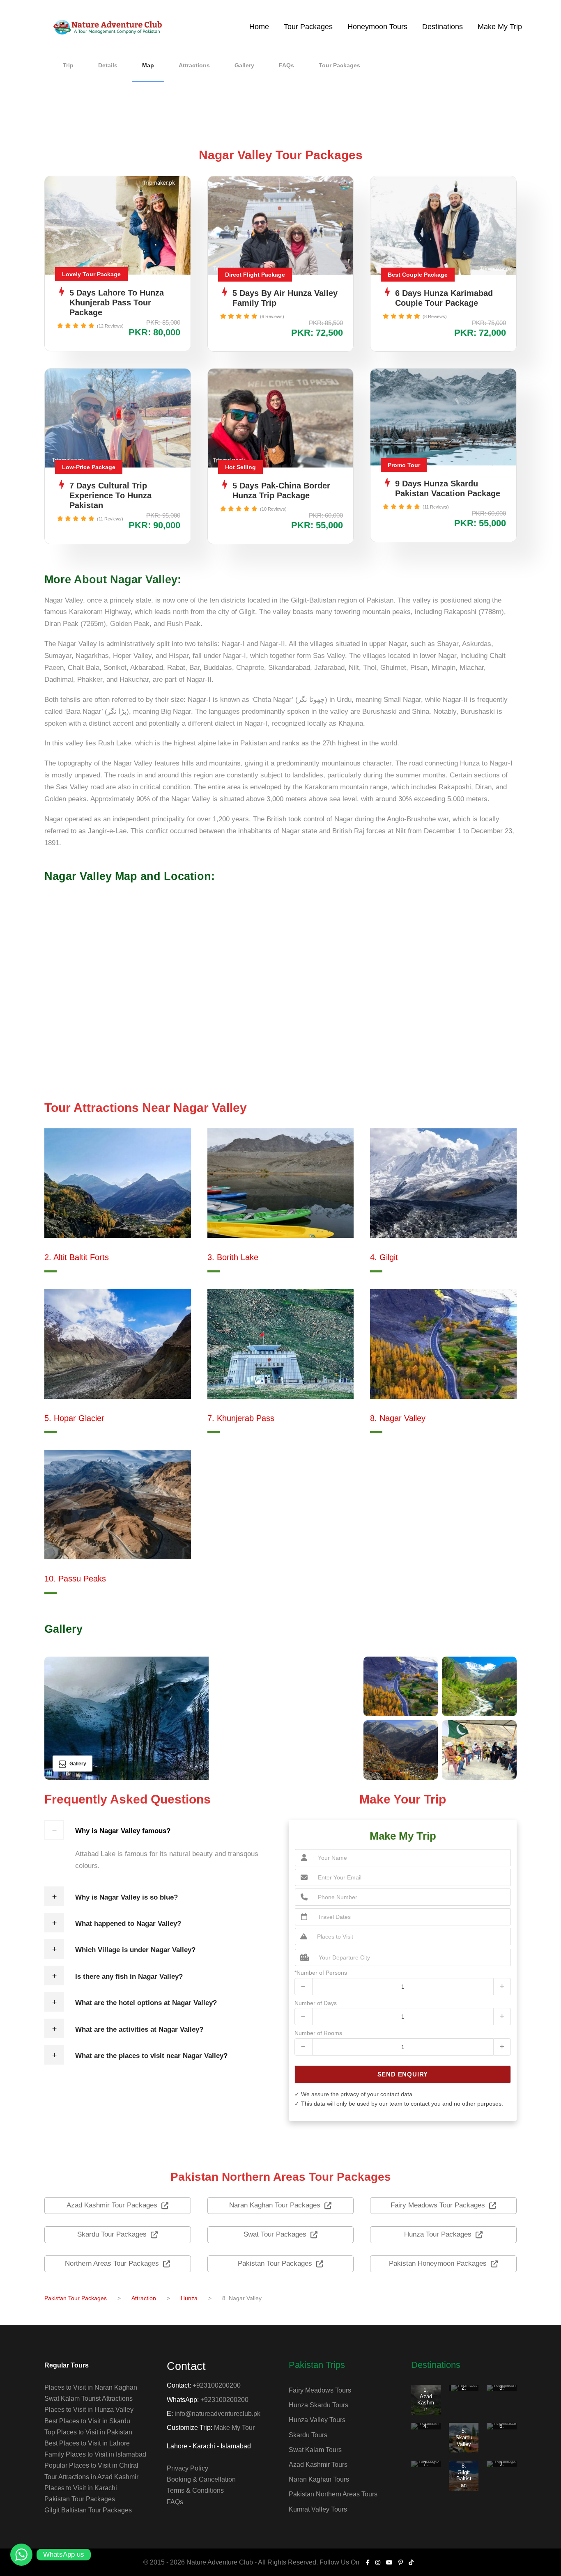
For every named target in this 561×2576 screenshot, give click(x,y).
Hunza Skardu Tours (318, 2405)
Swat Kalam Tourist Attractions (89, 2398)
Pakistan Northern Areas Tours (333, 2494)
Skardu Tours (308, 2435)
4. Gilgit (384, 1257)
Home (259, 27)
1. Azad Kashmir (426, 2400)
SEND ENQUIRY (403, 2074)
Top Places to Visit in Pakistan (88, 2432)
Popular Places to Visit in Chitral (91, 2465)
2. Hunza (464, 2391)
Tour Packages (308, 27)
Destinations (443, 27)
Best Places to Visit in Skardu (87, 2421)
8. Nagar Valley (398, 1418)
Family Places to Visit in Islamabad (95, 2454)
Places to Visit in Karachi (81, 2488)
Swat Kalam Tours (315, 2450)
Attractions (194, 65)
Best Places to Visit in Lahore (87, 2443)
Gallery (244, 65)
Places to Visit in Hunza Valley (89, 2410)
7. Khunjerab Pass (241, 1418)
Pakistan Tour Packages (80, 2499)
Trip (68, 65)
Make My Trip (500, 27)
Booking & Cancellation (201, 2479)
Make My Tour (234, 2428)
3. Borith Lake (233, 1257)
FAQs (286, 65)
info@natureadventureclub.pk (217, 2414)
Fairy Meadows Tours (320, 2390)
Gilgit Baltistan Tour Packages (88, 2510)
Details (108, 65)
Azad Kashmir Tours (318, 2465)
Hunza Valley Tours (317, 2420)
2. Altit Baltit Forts (77, 1257)
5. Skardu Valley (464, 2437)
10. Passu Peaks (75, 1579)
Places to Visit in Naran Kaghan (91, 2387)
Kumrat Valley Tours (318, 2509)
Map (148, 65)
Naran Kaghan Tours (319, 2479)
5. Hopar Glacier (74, 1418)
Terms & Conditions (195, 2490)
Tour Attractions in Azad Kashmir (91, 2477)
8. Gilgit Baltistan (464, 2475)
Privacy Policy (187, 2468)
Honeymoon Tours (377, 27)
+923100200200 (217, 2385)
